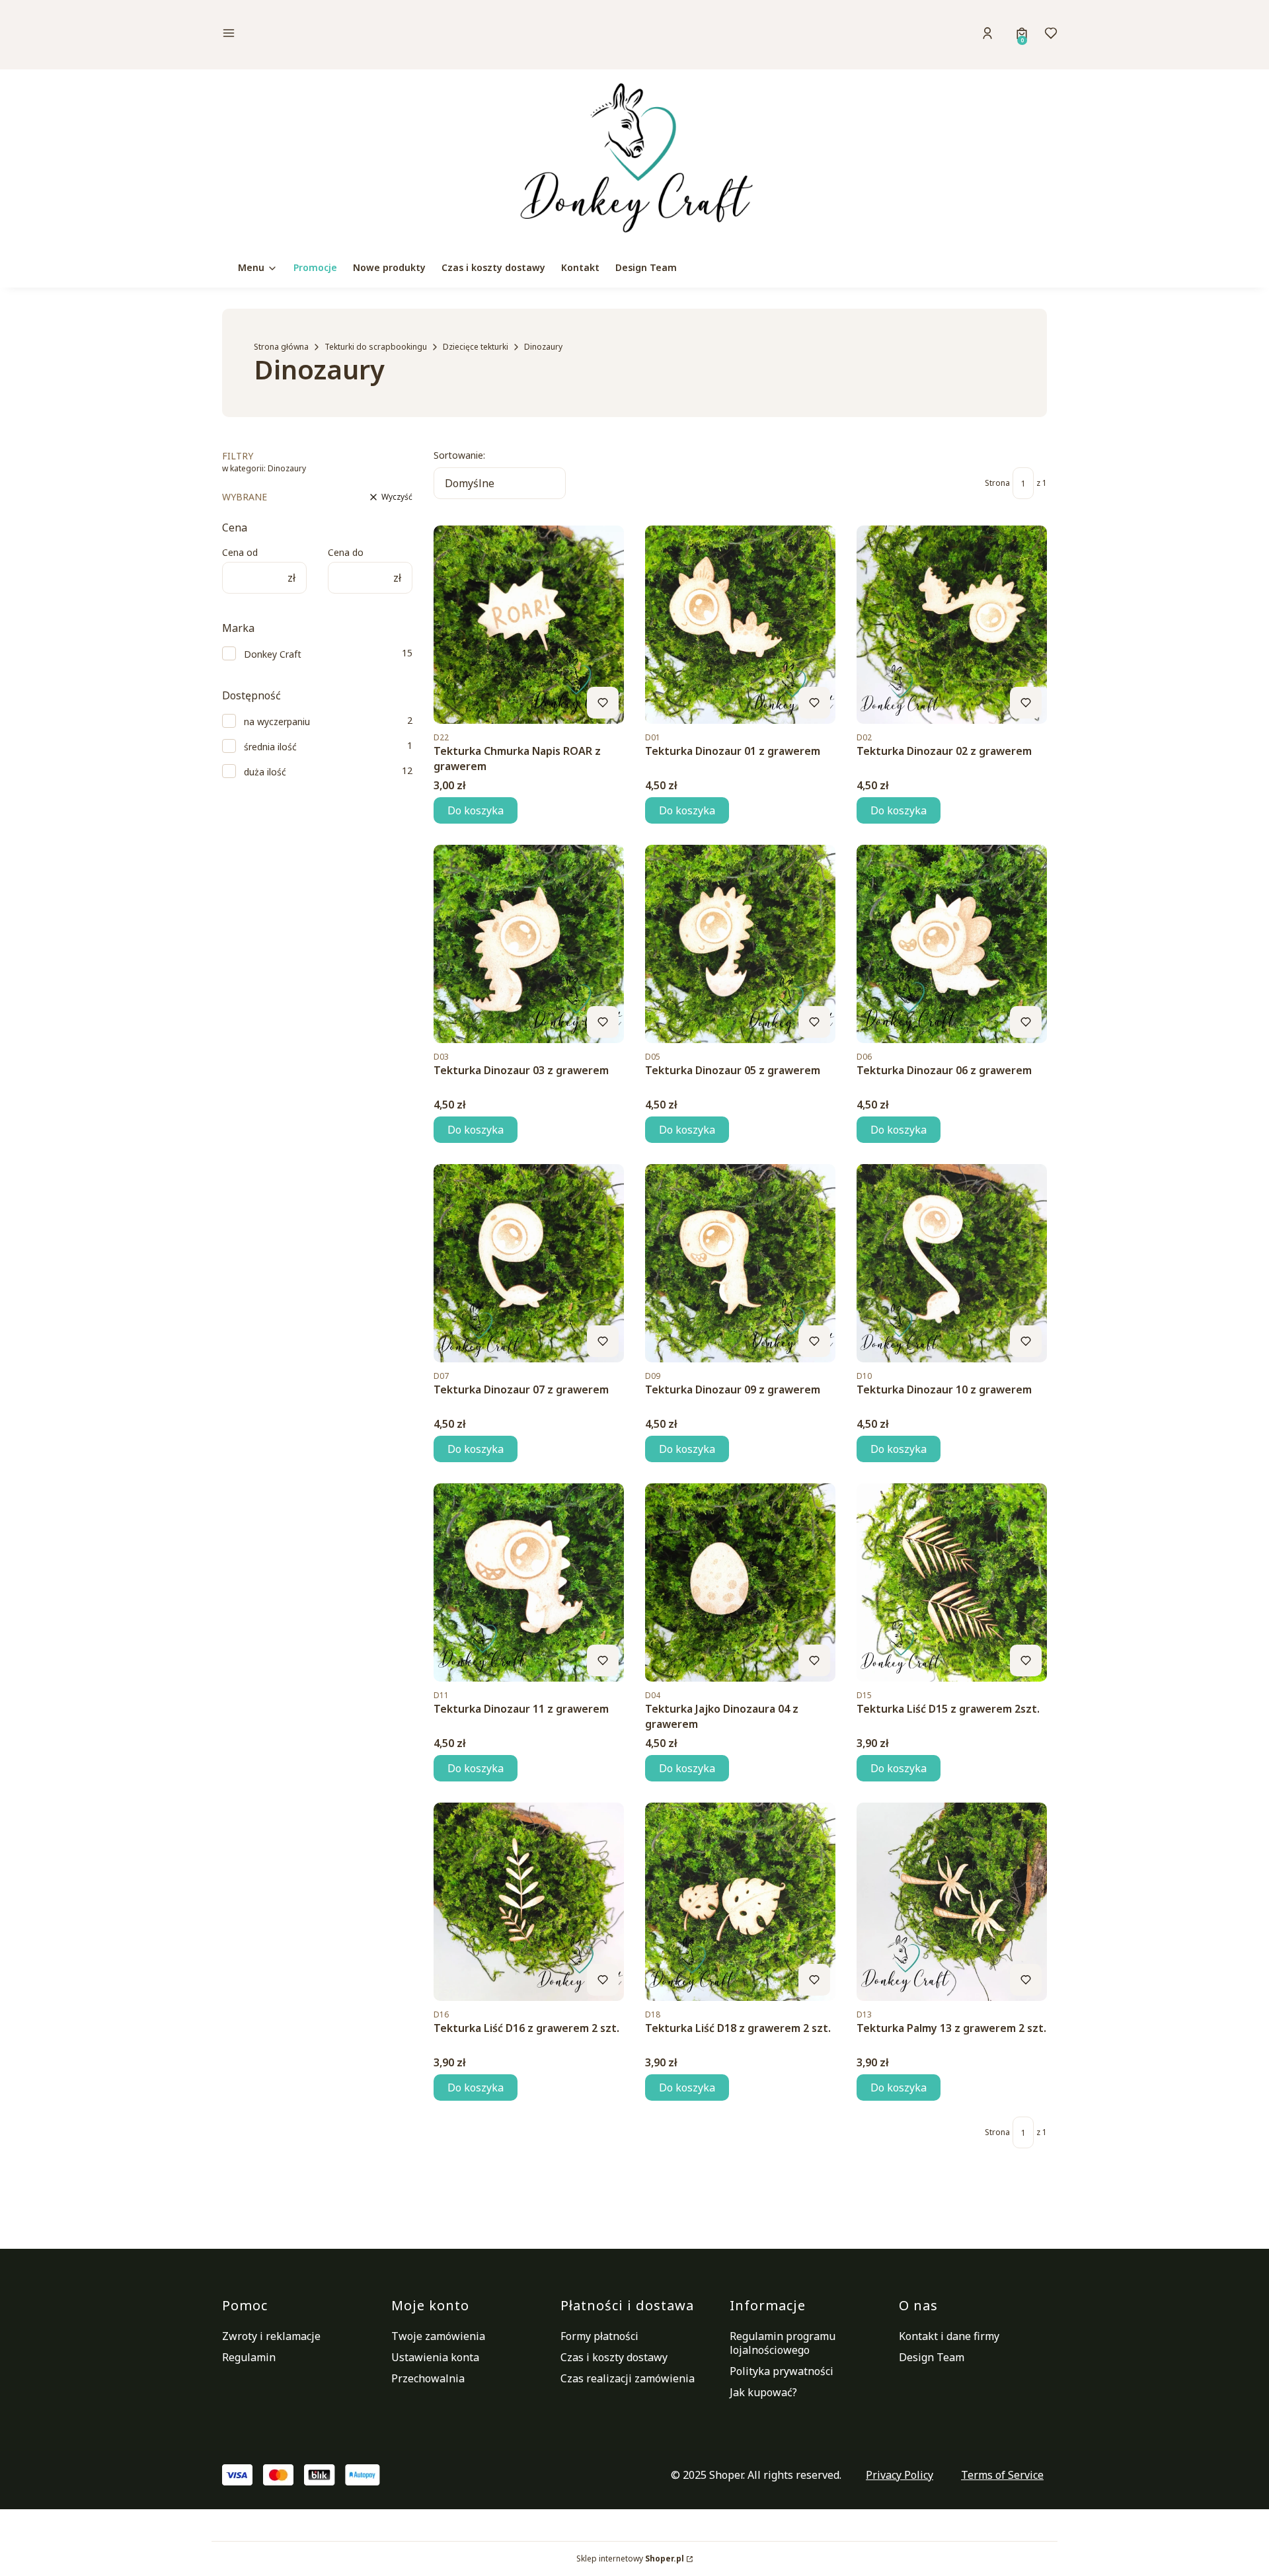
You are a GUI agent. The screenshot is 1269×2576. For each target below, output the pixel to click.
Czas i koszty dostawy (614, 2357)
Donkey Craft (273, 654)
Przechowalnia (428, 2378)
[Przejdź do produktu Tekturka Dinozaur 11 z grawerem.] (529, 1582)
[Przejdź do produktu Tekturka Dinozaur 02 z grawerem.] (952, 625)
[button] (320, 35)
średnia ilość (270, 747)
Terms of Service (1002, 2475)
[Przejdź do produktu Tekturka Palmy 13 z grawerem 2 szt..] (952, 1902)
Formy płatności (599, 2336)
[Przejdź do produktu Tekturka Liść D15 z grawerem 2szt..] (952, 1582)
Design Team (932, 2357)
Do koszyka (476, 810)
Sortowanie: (459, 455)
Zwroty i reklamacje (271, 2336)
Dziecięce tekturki (476, 347)
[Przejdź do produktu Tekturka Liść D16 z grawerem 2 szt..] (529, 1902)
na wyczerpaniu (277, 722)
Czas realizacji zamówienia (628, 2378)
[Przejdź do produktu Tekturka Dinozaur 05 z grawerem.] (740, 944)
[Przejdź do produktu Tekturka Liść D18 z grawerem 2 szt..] (740, 1902)
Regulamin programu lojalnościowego (783, 2343)
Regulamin (249, 2357)
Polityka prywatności (782, 2371)
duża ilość (265, 772)
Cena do (346, 552)
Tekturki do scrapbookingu (376, 347)
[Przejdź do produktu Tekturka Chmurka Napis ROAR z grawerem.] (529, 625)
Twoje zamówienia (438, 2336)
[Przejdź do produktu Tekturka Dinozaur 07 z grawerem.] (529, 1263)
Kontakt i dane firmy (949, 2336)
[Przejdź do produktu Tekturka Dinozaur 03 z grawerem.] (529, 944)
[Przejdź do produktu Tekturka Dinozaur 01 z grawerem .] (740, 625)
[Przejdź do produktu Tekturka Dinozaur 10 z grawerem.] (952, 1263)
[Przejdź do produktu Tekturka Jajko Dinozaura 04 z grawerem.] (740, 1582)
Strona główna (281, 347)
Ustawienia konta (435, 2357)
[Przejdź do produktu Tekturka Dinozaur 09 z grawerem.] (740, 1263)
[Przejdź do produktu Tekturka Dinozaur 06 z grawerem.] (952, 944)
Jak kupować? (763, 2392)
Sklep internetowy (630, 2558)
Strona (997, 483)
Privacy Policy (900, 2475)
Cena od (240, 552)
